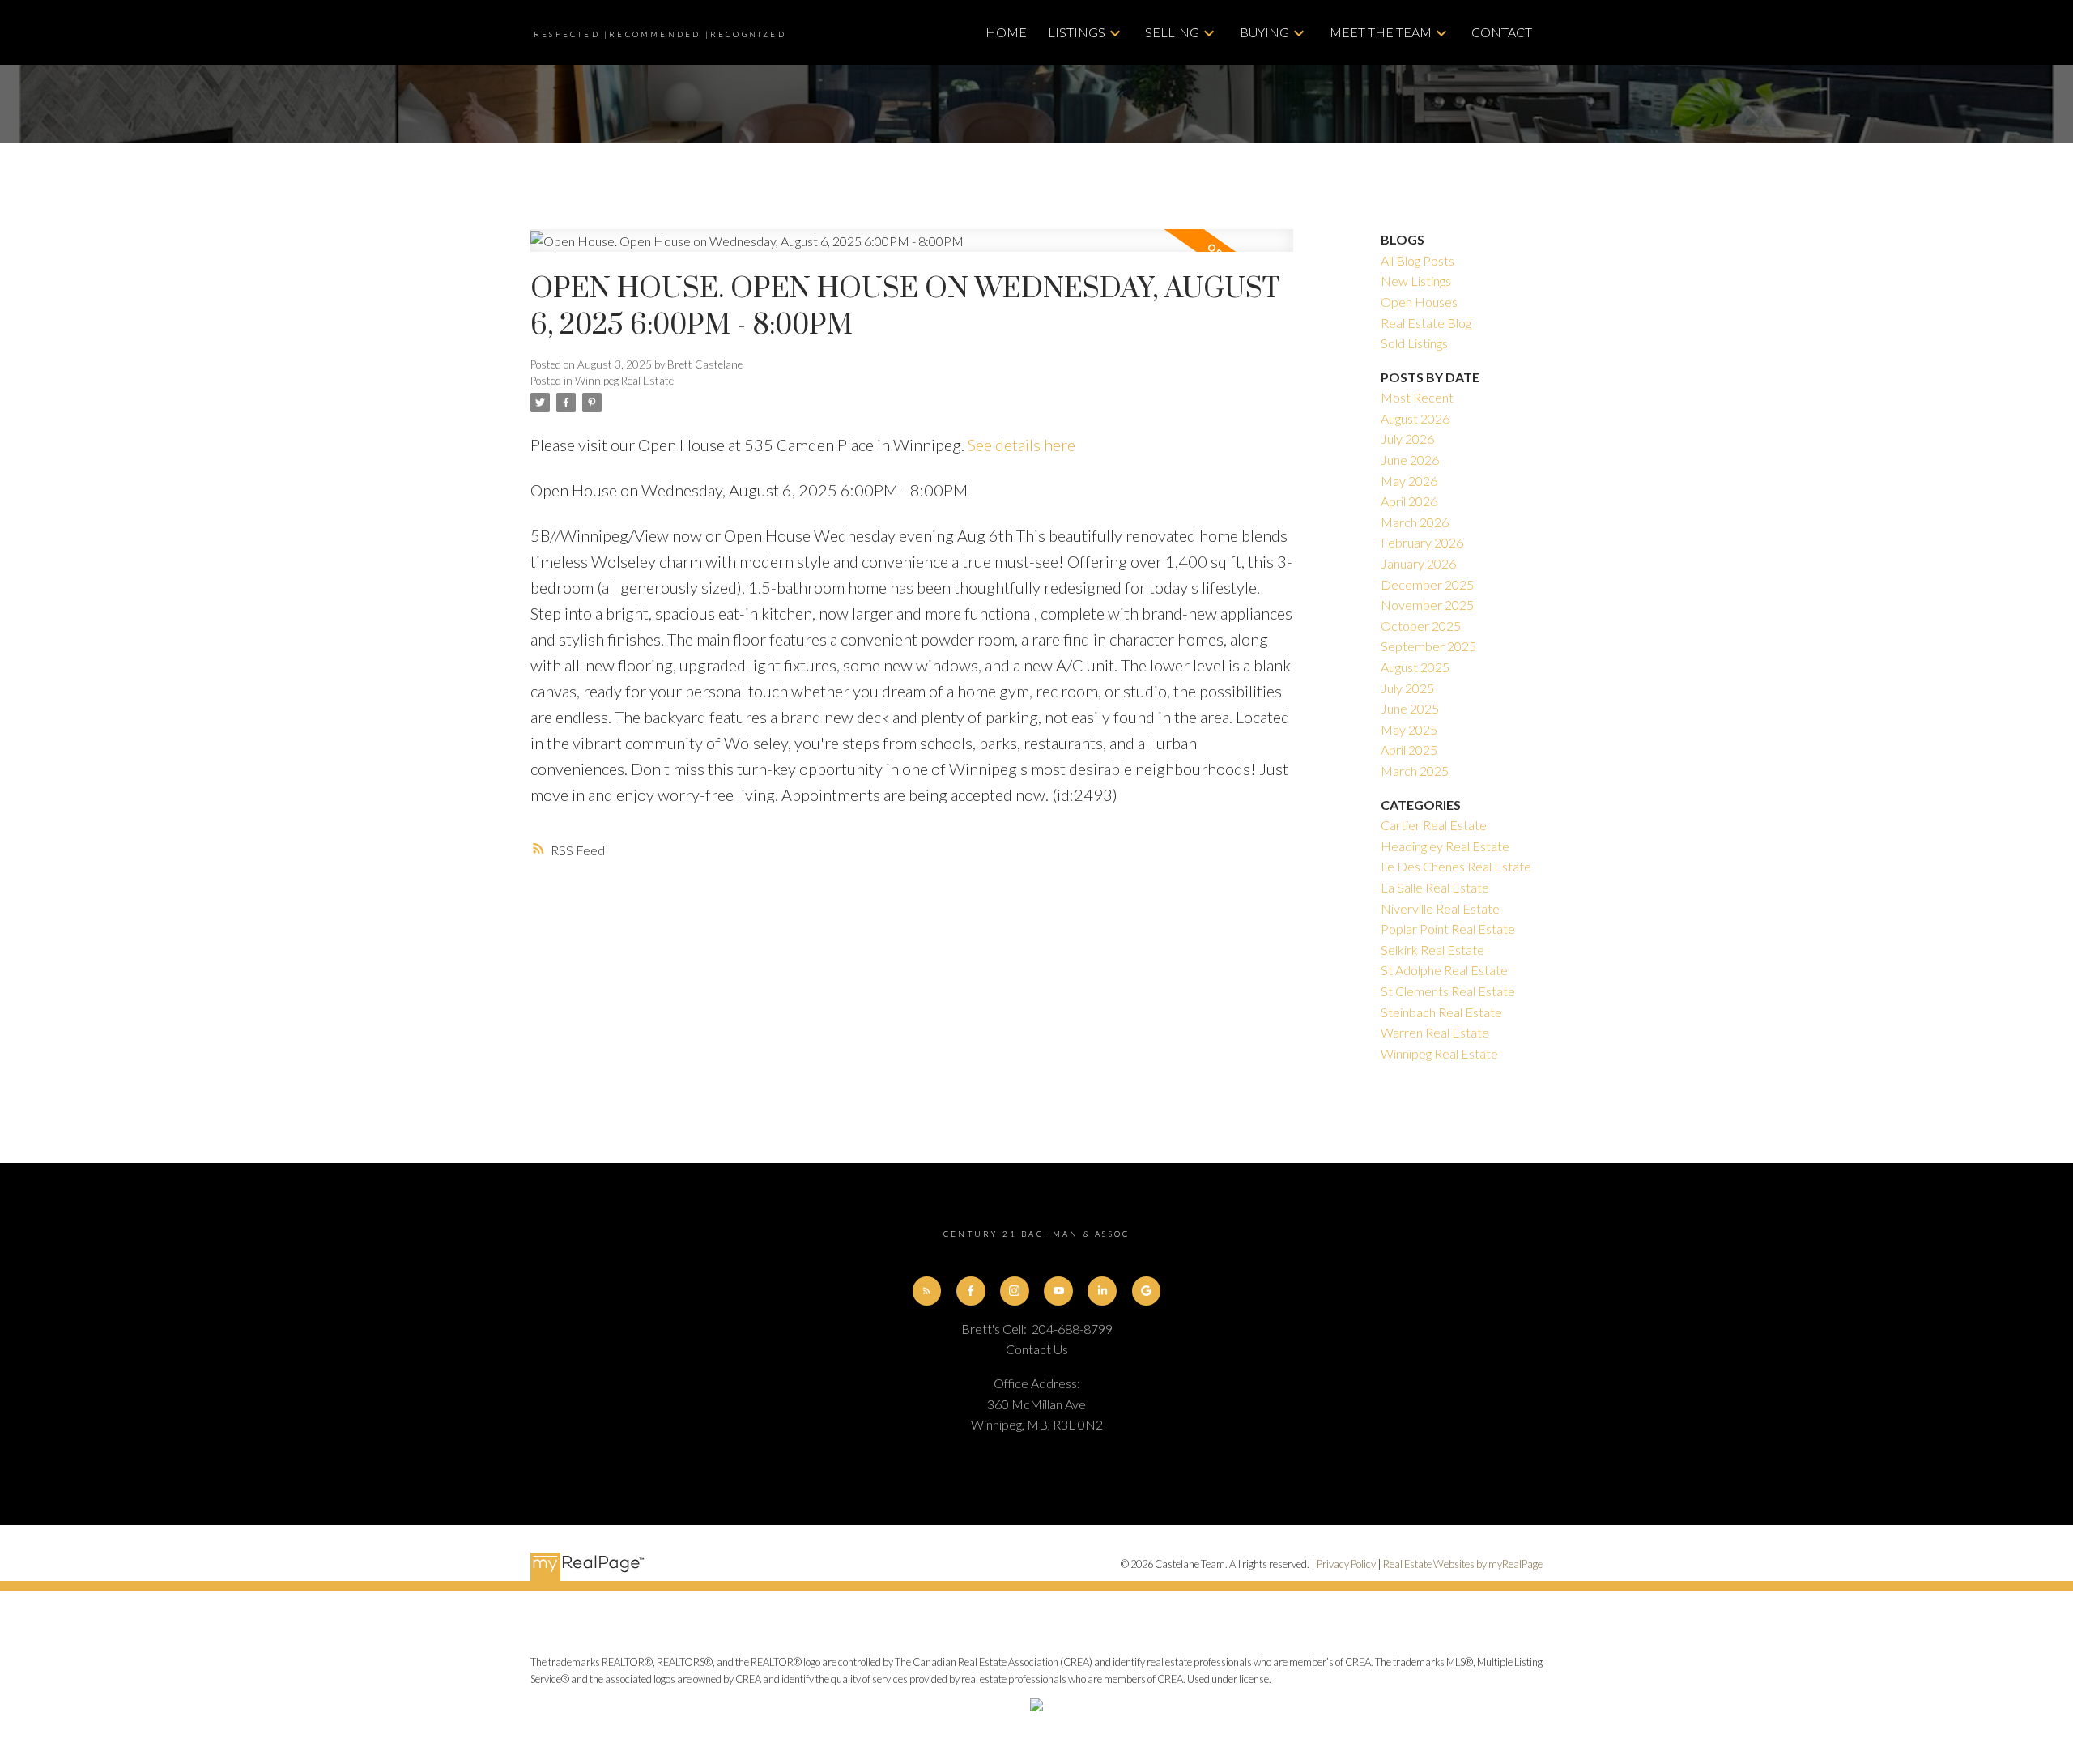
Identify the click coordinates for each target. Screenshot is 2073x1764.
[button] (927, 1291)
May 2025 (1409, 729)
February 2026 (1422, 542)
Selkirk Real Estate (1432, 950)
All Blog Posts (1417, 260)
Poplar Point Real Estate (1448, 929)
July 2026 (1407, 439)
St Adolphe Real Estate (1444, 970)
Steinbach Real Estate (1441, 1012)
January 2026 (1418, 563)
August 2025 (1415, 667)
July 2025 (1407, 688)
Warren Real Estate (1435, 1032)
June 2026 (1410, 460)
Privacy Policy (1346, 1564)
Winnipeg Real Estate (624, 381)
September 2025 (1428, 646)
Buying (1264, 32)
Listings (1077, 32)
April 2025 (1409, 750)
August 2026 (1415, 418)
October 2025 (1421, 626)
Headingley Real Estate (1445, 846)
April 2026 (1409, 501)
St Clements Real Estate (1448, 991)
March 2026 (1415, 522)
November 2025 (1427, 605)
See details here (1022, 445)
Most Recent (1417, 397)
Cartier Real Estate (1434, 825)
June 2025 (1410, 708)
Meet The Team (1381, 32)
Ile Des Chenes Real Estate (1456, 866)
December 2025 (1427, 584)
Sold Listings (1414, 343)
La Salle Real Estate (1435, 887)
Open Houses (1419, 302)
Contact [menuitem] (1502, 32)
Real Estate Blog (1426, 323)
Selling (1172, 32)
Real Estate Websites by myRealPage (1463, 1564)
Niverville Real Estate (1440, 908)
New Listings (1416, 281)
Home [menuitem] (1006, 32)
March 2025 (1415, 771)
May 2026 (1409, 481)
